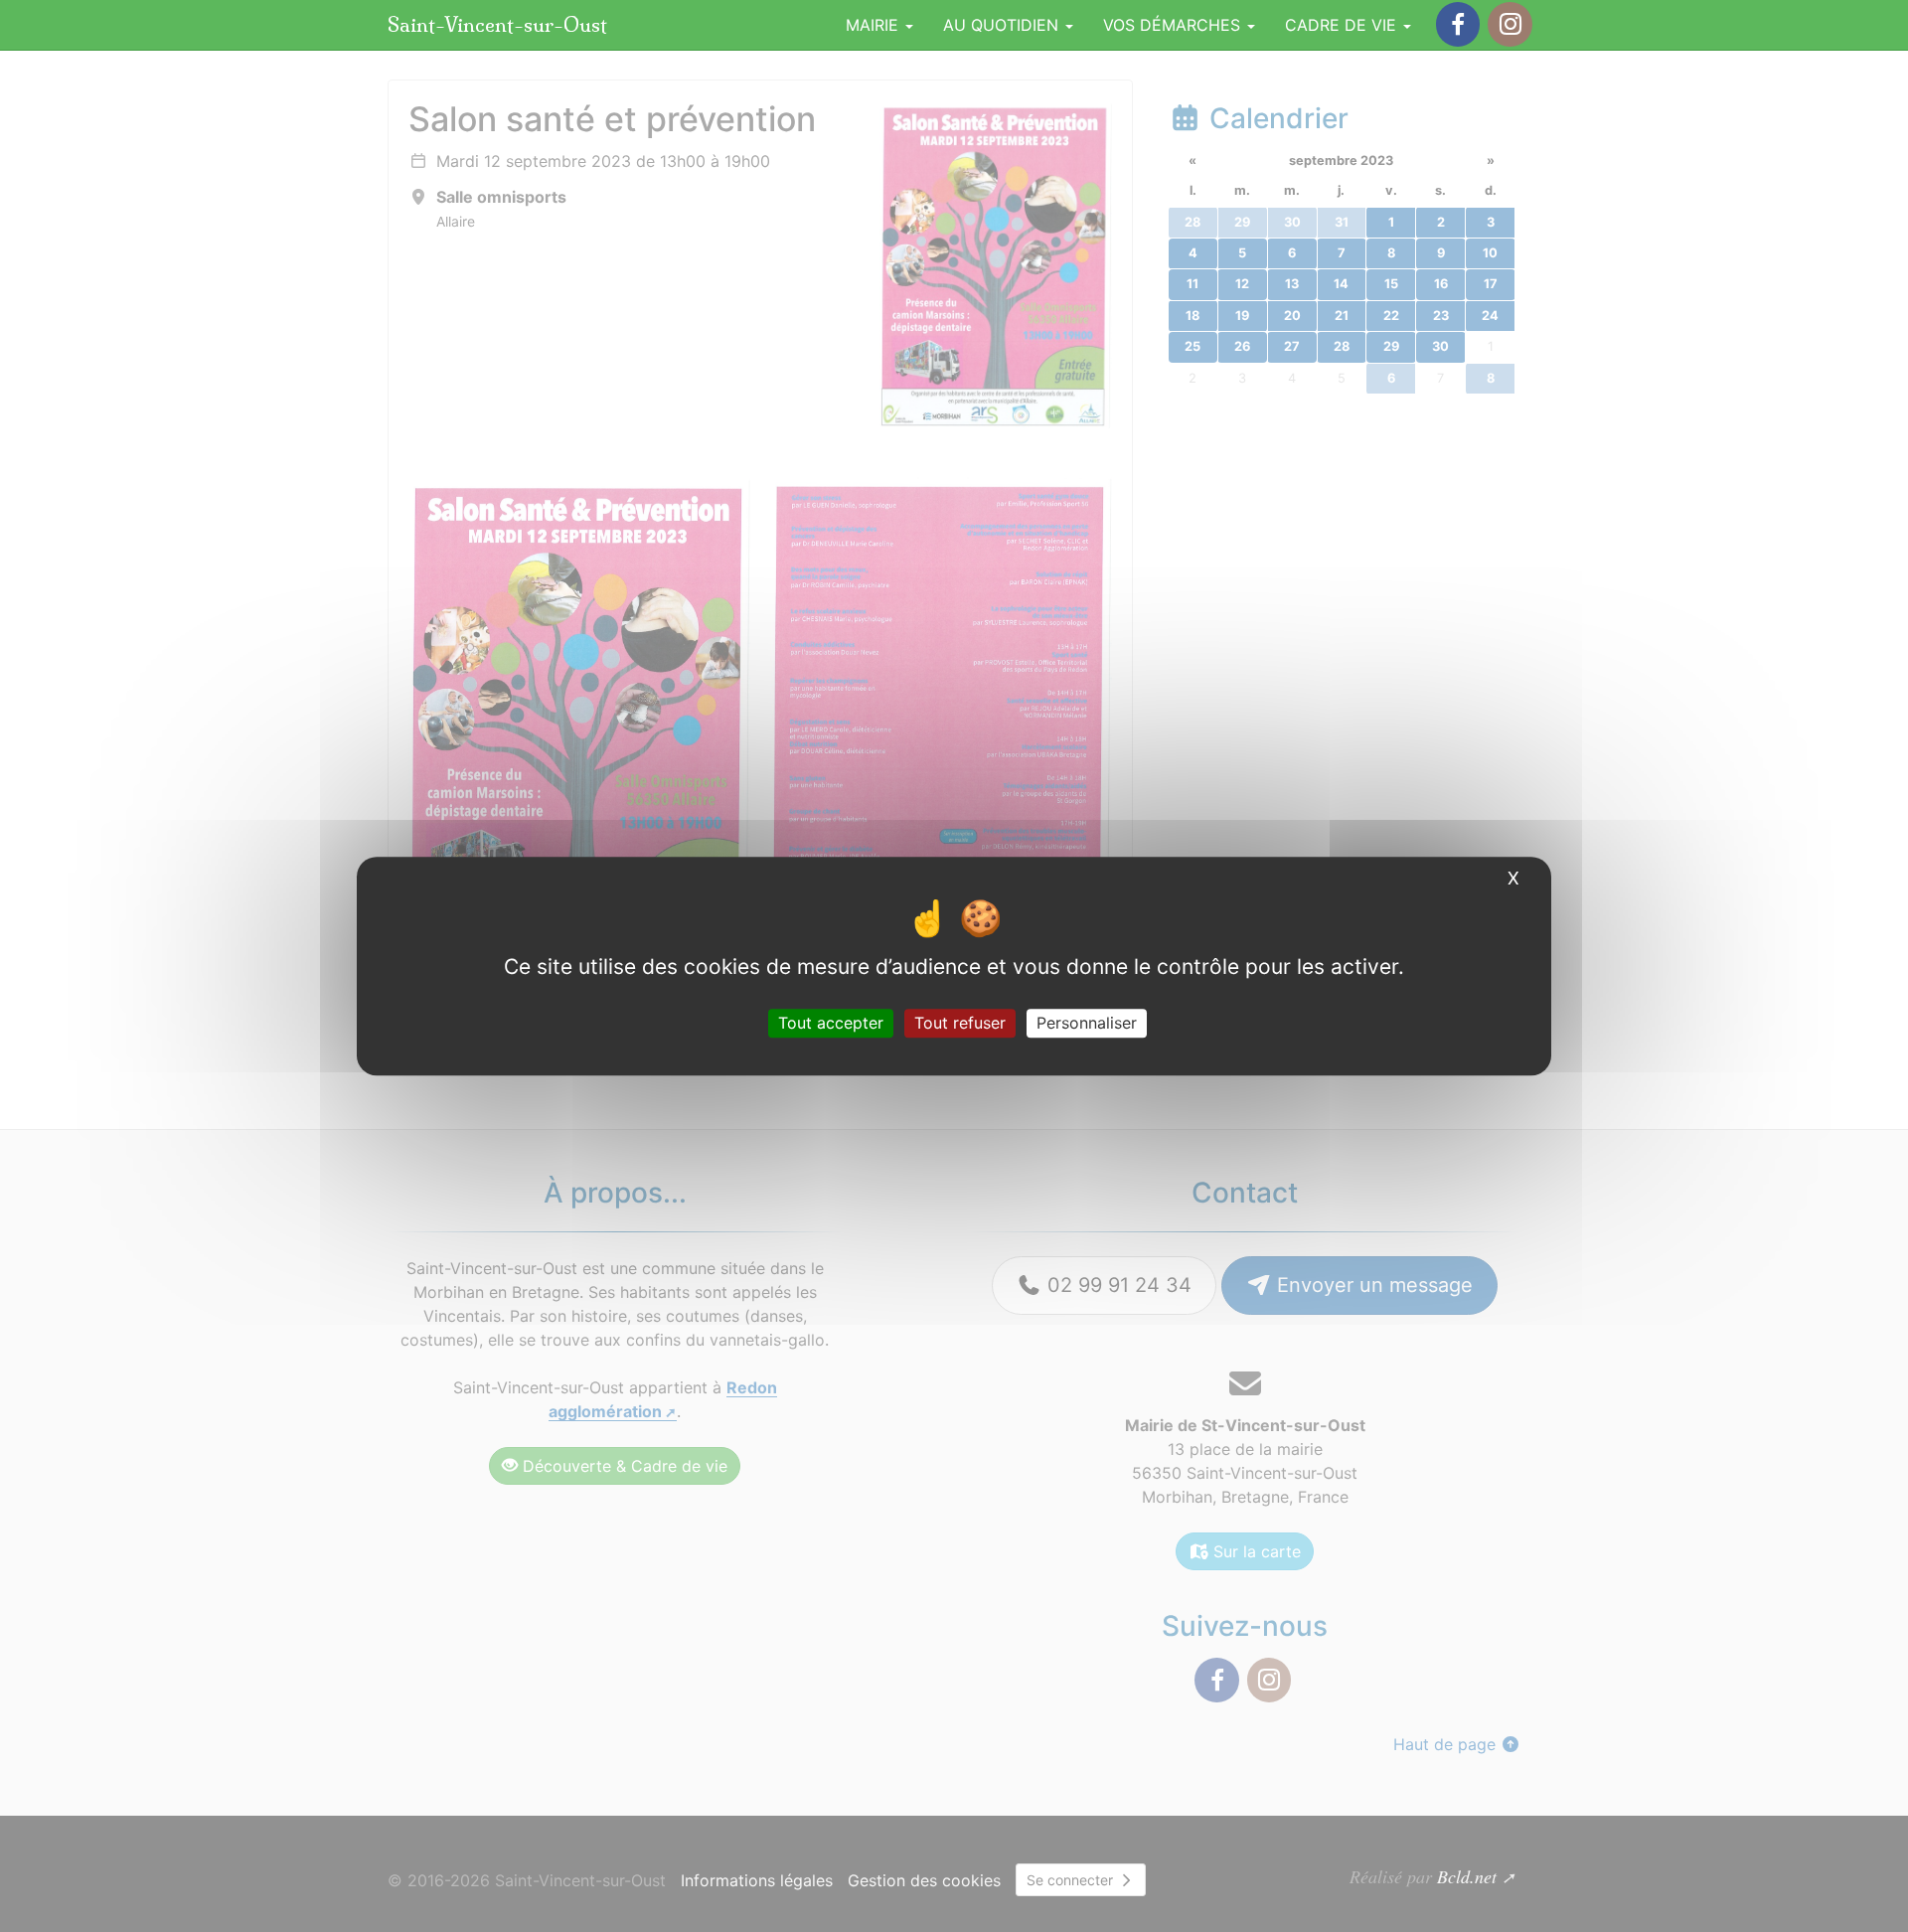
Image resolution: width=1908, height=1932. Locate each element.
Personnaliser (1087, 1023)
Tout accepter (831, 1023)
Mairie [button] (874, 25)
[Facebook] (1458, 24)
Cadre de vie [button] (1343, 25)
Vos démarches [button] (1174, 25)
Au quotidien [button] (1003, 25)
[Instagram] (1510, 24)
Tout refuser (960, 1023)
